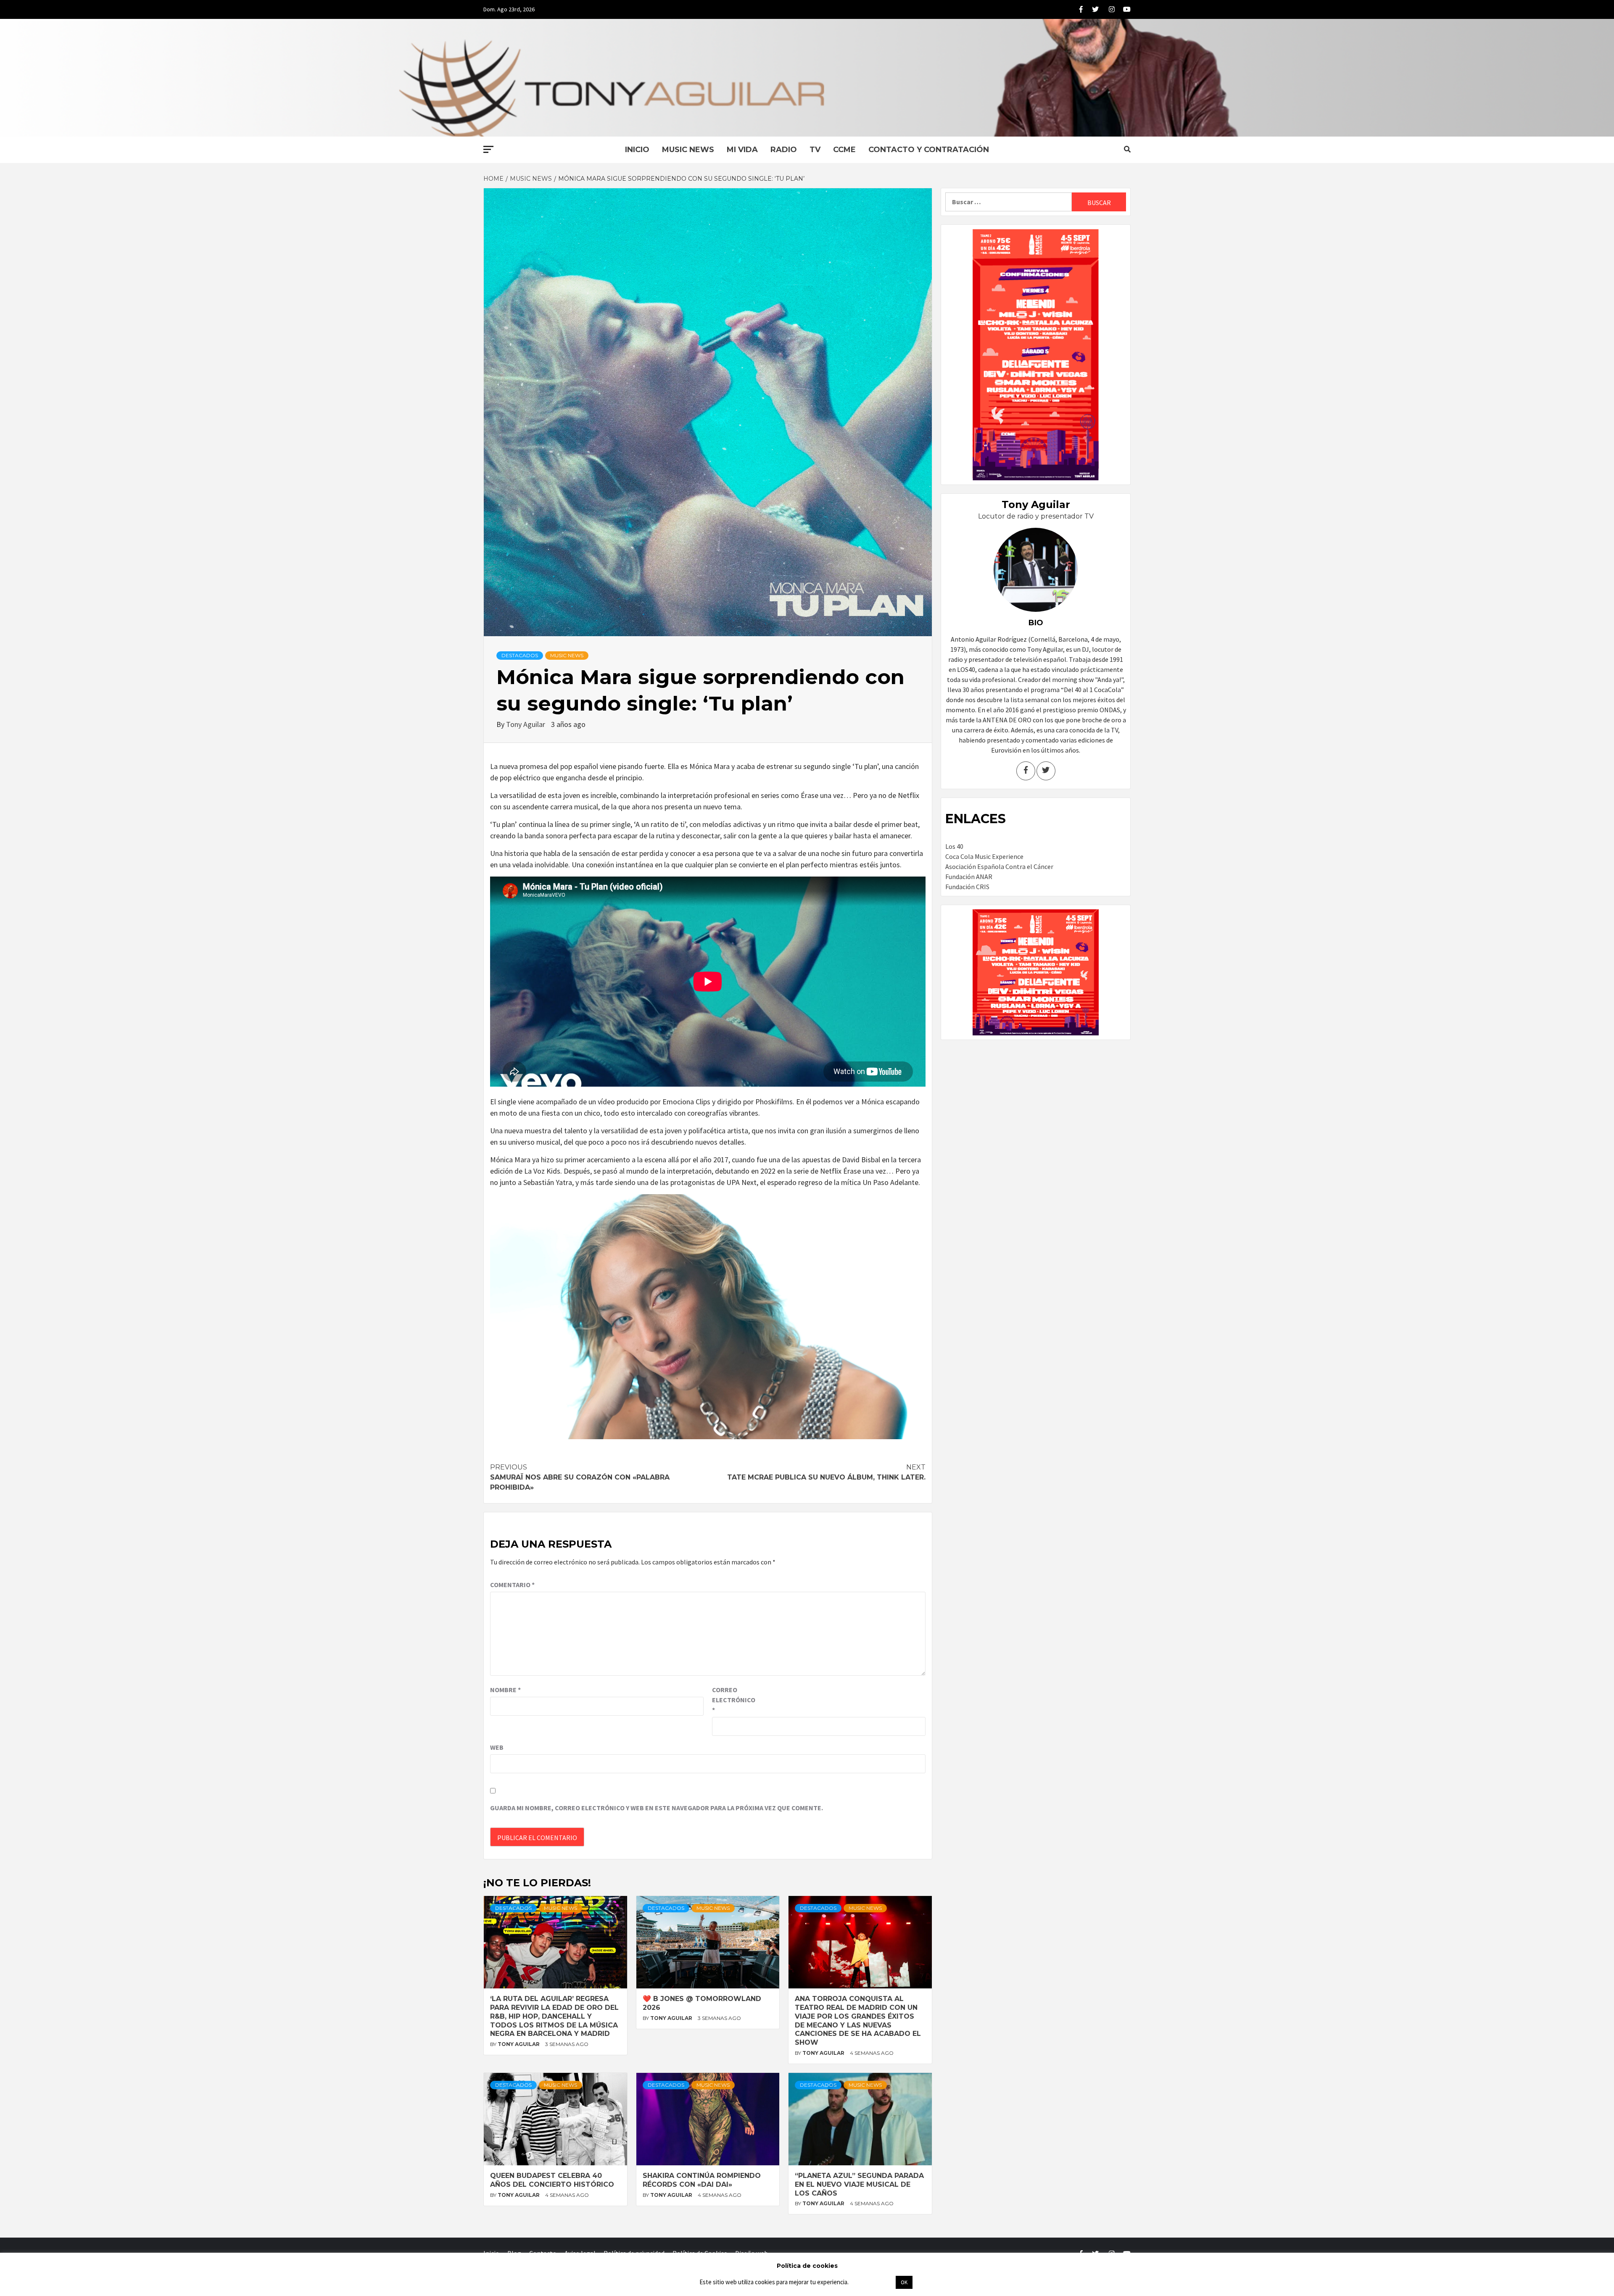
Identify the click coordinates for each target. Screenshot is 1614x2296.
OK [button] (904, 2282)
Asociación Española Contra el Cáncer (999, 866)
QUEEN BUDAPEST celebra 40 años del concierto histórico (552, 2180)
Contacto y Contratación (929, 150)
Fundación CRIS (967, 887)
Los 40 (954, 846)
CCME (844, 150)
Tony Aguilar (526, 724)
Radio (784, 150)
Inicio (637, 150)
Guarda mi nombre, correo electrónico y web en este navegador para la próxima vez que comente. (657, 1808)
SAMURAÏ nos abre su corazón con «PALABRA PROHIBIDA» (580, 1477)
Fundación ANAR (969, 877)
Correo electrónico (733, 1700)
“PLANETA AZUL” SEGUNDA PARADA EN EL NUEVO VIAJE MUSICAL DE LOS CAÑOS (859, 2184)
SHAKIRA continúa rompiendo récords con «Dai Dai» (702, 2180)
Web (497, 1747)
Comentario (512, 1585)
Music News (688, 150)
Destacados (520, 655)
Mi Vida (742, 150)
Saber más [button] (872, 2282)
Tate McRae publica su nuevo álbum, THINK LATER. (826, 1472)
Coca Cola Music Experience (984, 856)
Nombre (505, 1690)
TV (815, 150)
